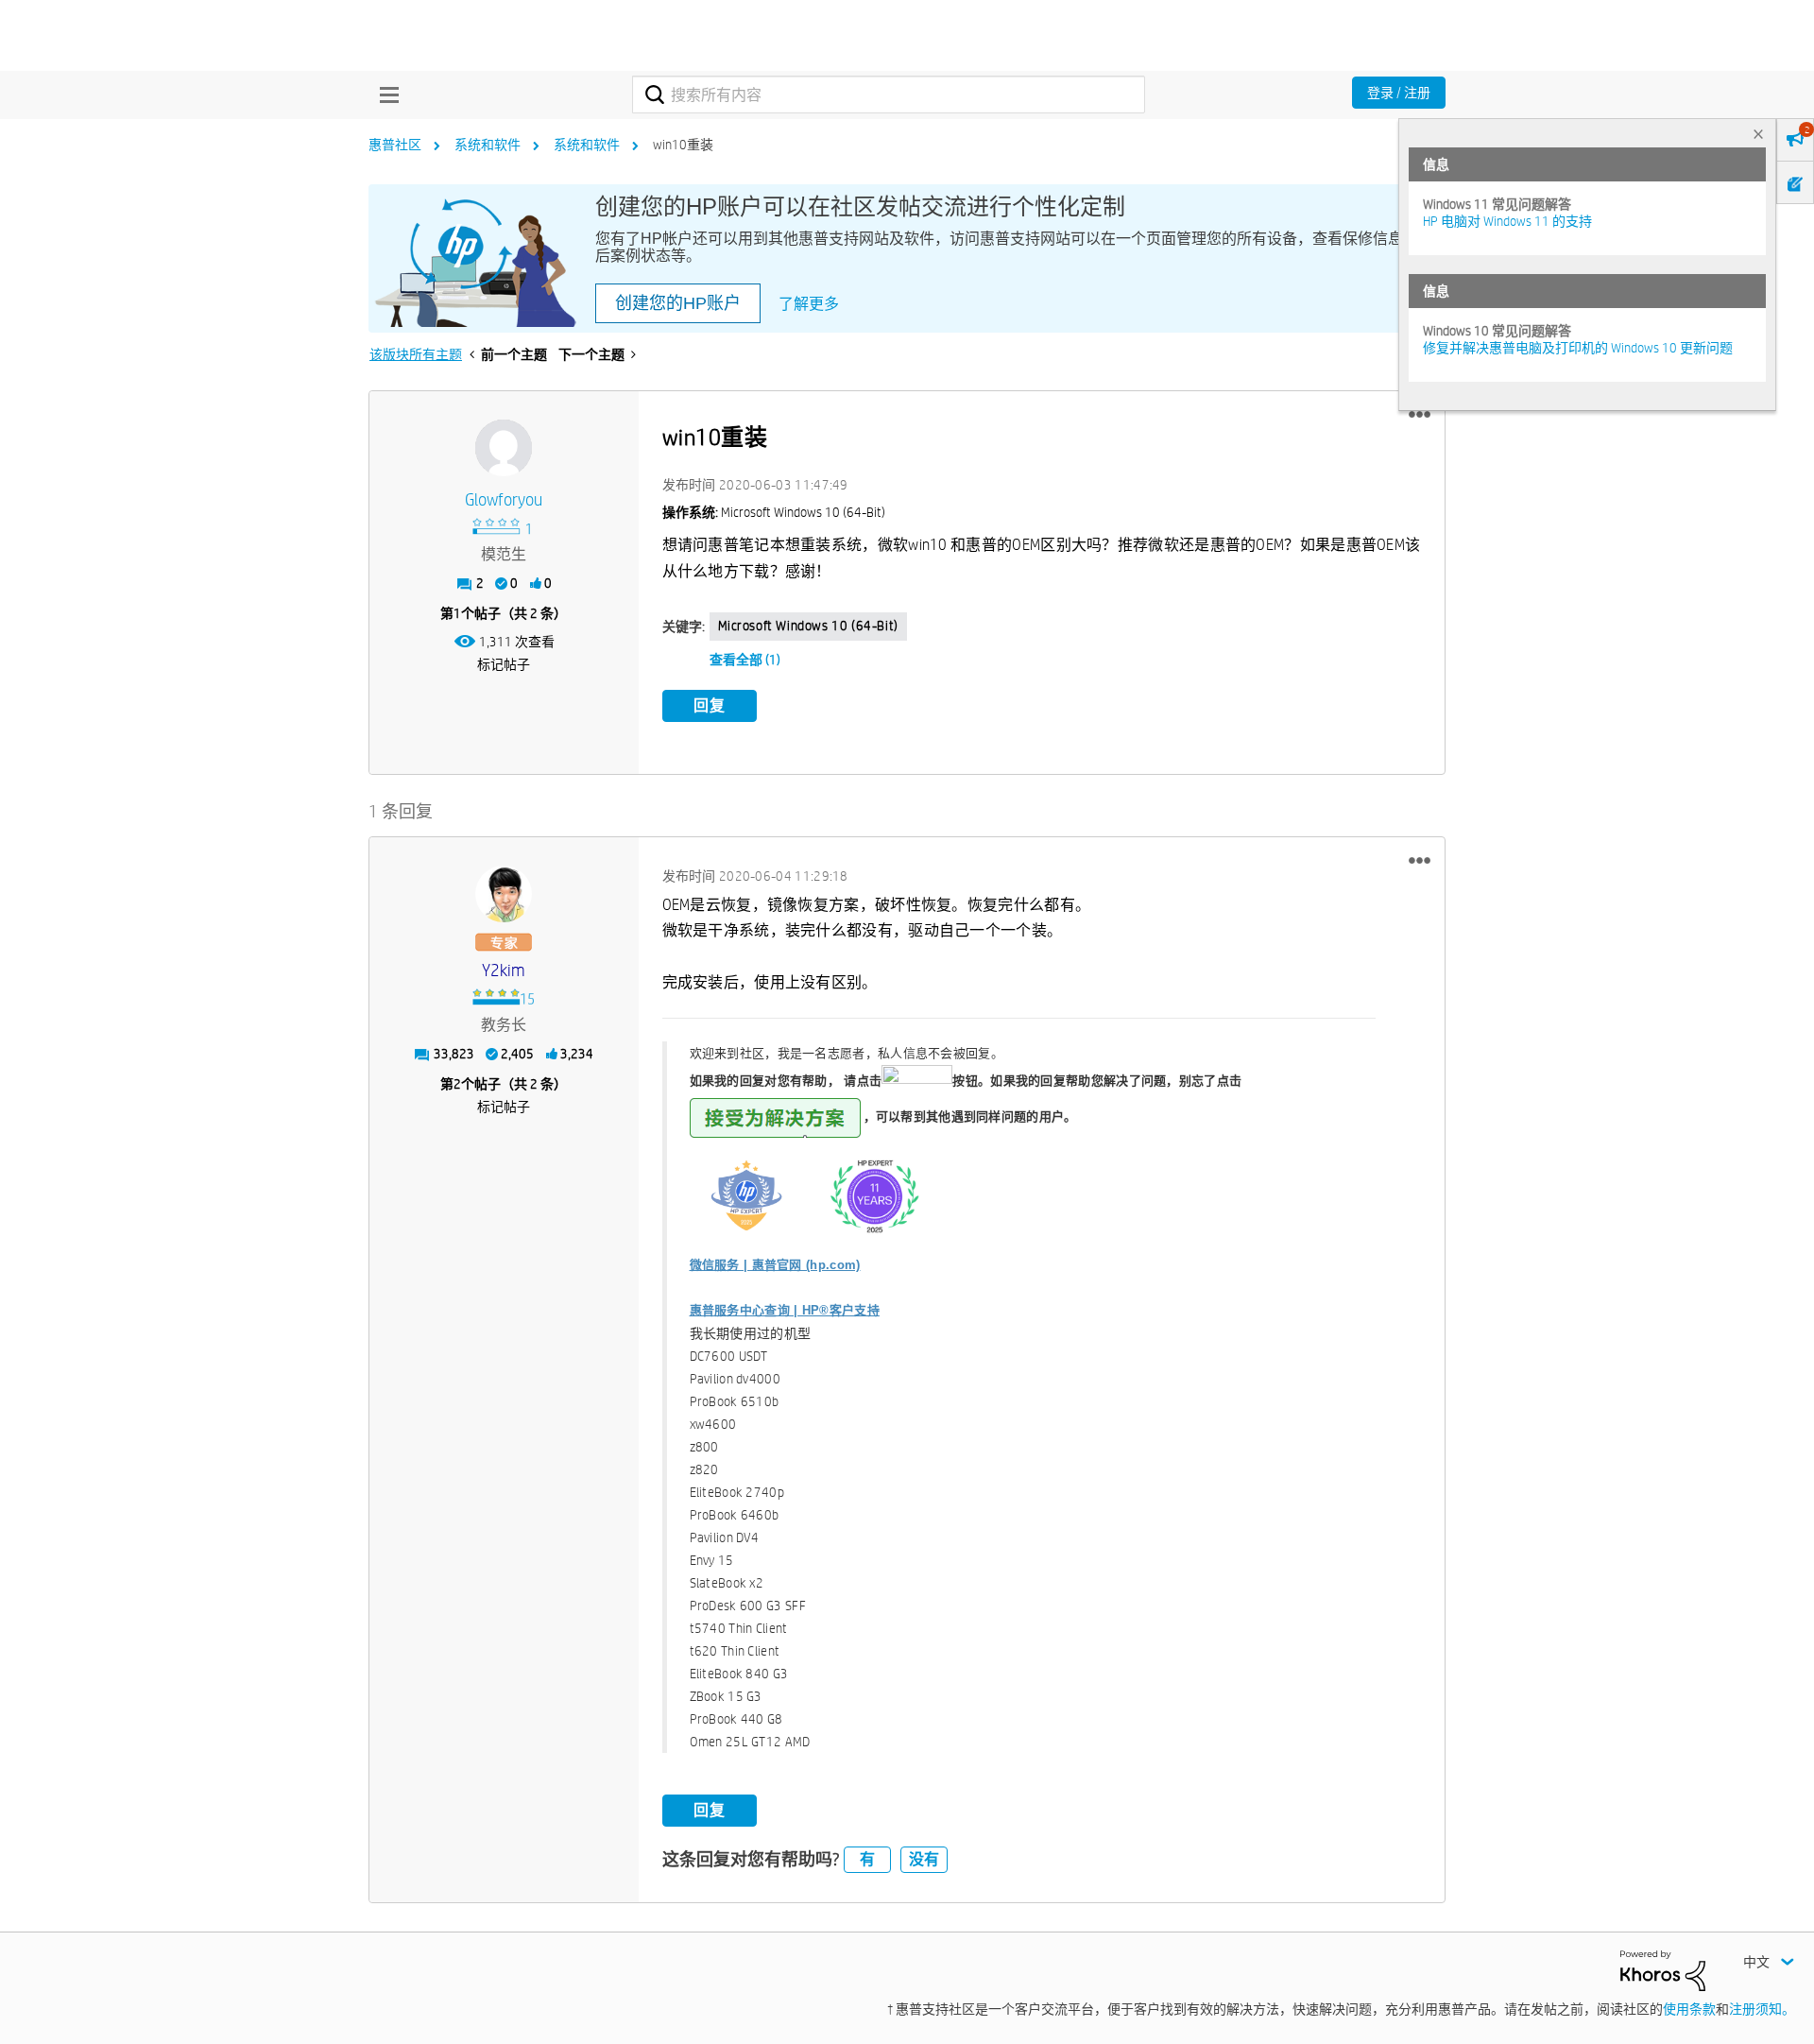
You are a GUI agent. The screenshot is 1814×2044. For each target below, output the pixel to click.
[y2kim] (504, 894)
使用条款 (1689, 2009)
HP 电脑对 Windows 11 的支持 (1507, 221)
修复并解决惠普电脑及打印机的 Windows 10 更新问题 (1578, 348)
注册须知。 (1762, 2009)
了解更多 (809, 304)
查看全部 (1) (745, 660)
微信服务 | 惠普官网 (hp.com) (775, 1265)
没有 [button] (924, 1859)
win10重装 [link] (683, 145)
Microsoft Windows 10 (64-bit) (808, 626)
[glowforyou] (504, 448)
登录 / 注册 (1399, 93)
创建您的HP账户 (678, 303)
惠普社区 (395, 145)
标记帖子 (504, 664)
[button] (1420, 415)
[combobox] (889, 94)
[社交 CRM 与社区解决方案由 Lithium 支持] (1663, 1969)
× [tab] (1758, 134)
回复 (710, 705)
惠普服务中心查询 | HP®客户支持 (785, 1310)
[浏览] (385, 94)
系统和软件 (488, 145)
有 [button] (867, 1859)
